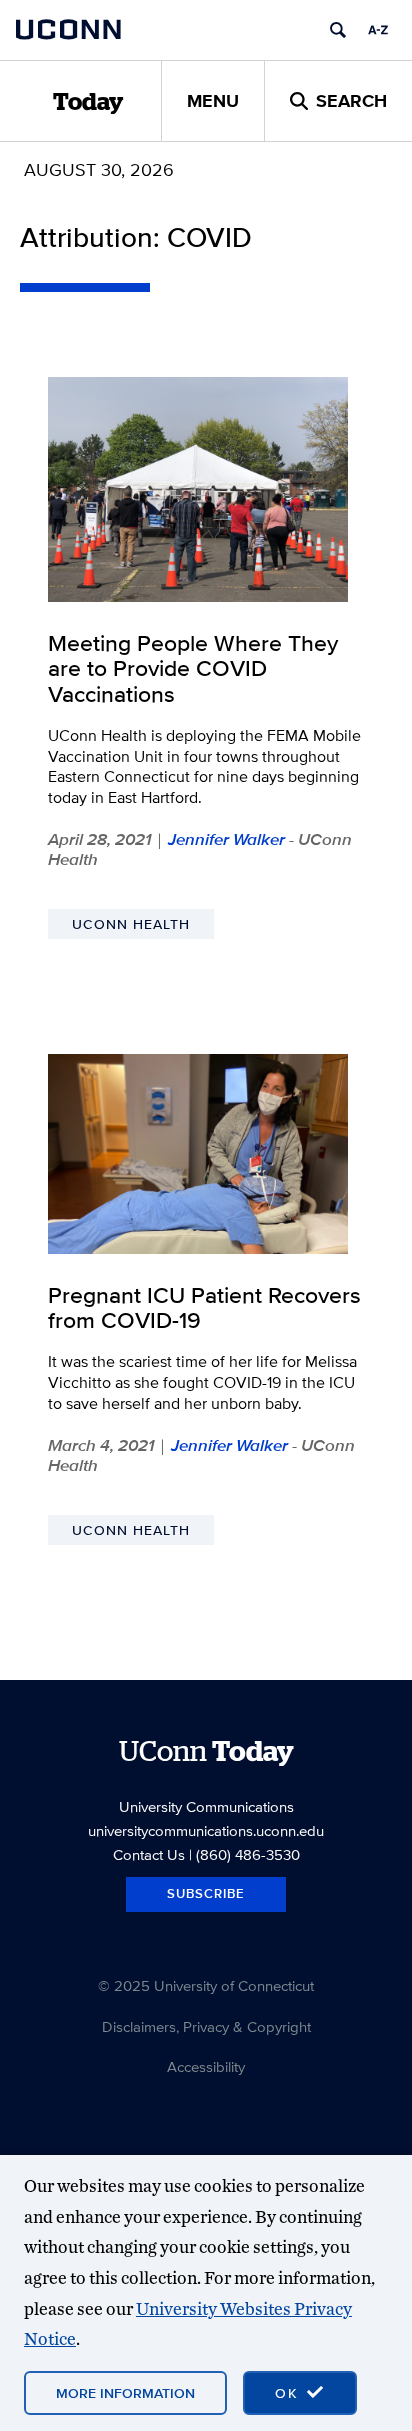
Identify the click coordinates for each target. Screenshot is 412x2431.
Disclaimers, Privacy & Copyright (206, 2026)
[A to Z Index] (378, 30)
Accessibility (206, 2066)
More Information (125, 2393)
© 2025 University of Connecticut (206, 1985)
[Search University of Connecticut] (338, 30)
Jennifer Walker (226, 839)
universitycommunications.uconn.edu (206, 1830)
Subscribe (206, 1893)
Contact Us (149, 1854)
